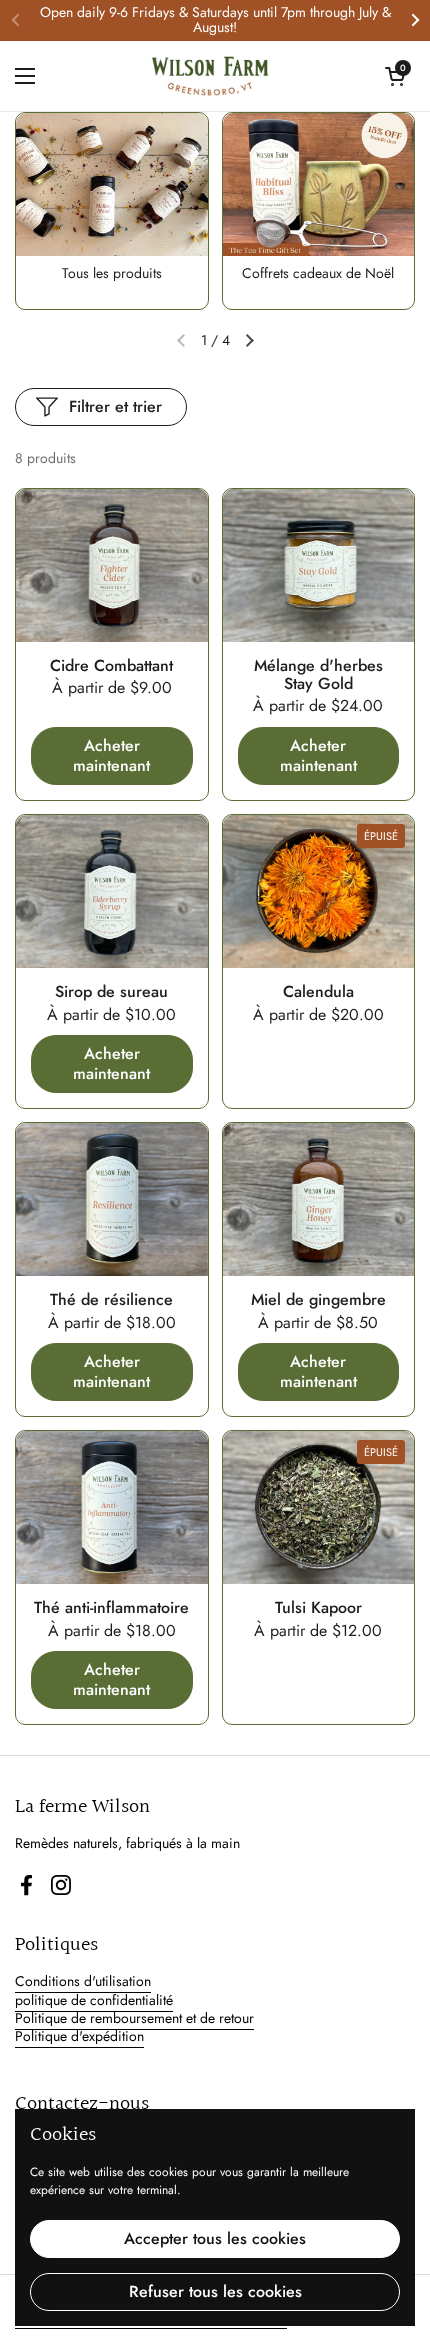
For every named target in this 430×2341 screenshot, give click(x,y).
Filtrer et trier (115, 406)
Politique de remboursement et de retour (134, 2018)
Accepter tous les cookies (215, 2238)
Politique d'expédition (79, 2036)
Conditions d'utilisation (83, 1981)
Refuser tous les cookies (215, 2291)
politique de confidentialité (94, 2000)
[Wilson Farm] (210, 76)
